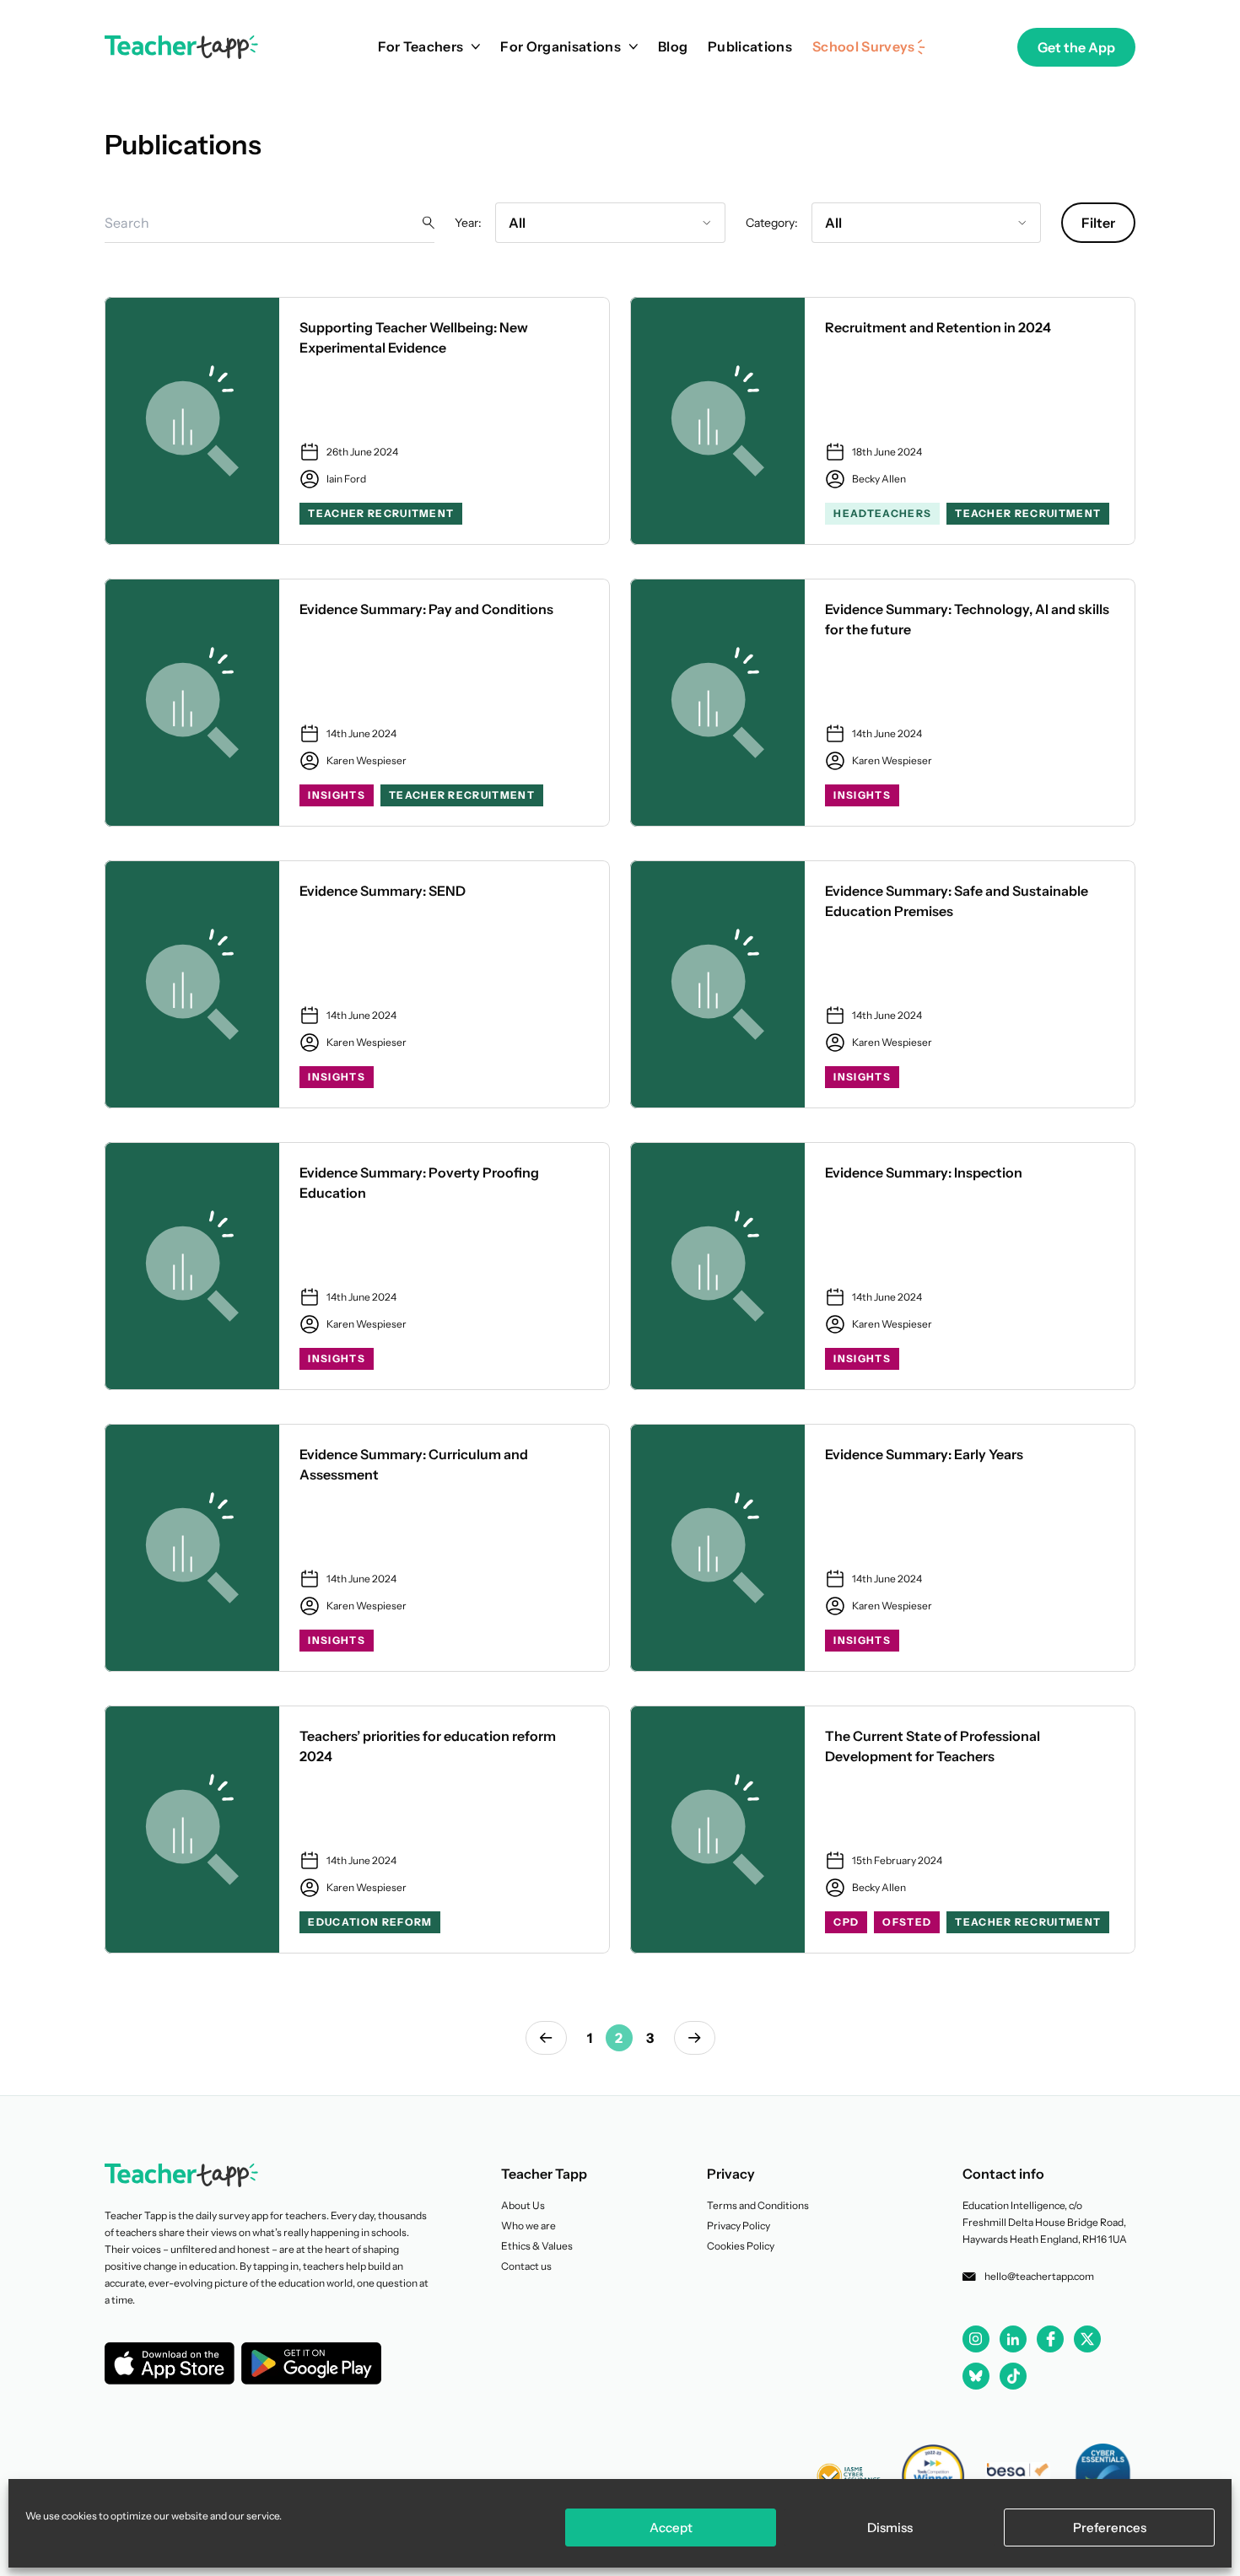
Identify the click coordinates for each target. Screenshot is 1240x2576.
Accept (671, 2527)
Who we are (528, 2226)
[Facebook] (1050, 2339)
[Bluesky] (976, 2376)
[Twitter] (1087, 2339)
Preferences (1110, 2527)
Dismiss (890, 2527)
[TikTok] (1013, 2376)
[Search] (429, 222)
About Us (523, 2205)
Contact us (526, 2266)
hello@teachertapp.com (1039, 2276)
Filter (1098, 223)
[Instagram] (976, 2339)
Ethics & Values (537, 2246)
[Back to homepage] (181, 47)
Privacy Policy (739, 2226)
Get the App (1076, 47)
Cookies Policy (741, 2246)
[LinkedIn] (1013, 2339)
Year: (468, 223)
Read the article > (357, 421)
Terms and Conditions (758, 2205)
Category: (772, 223)
